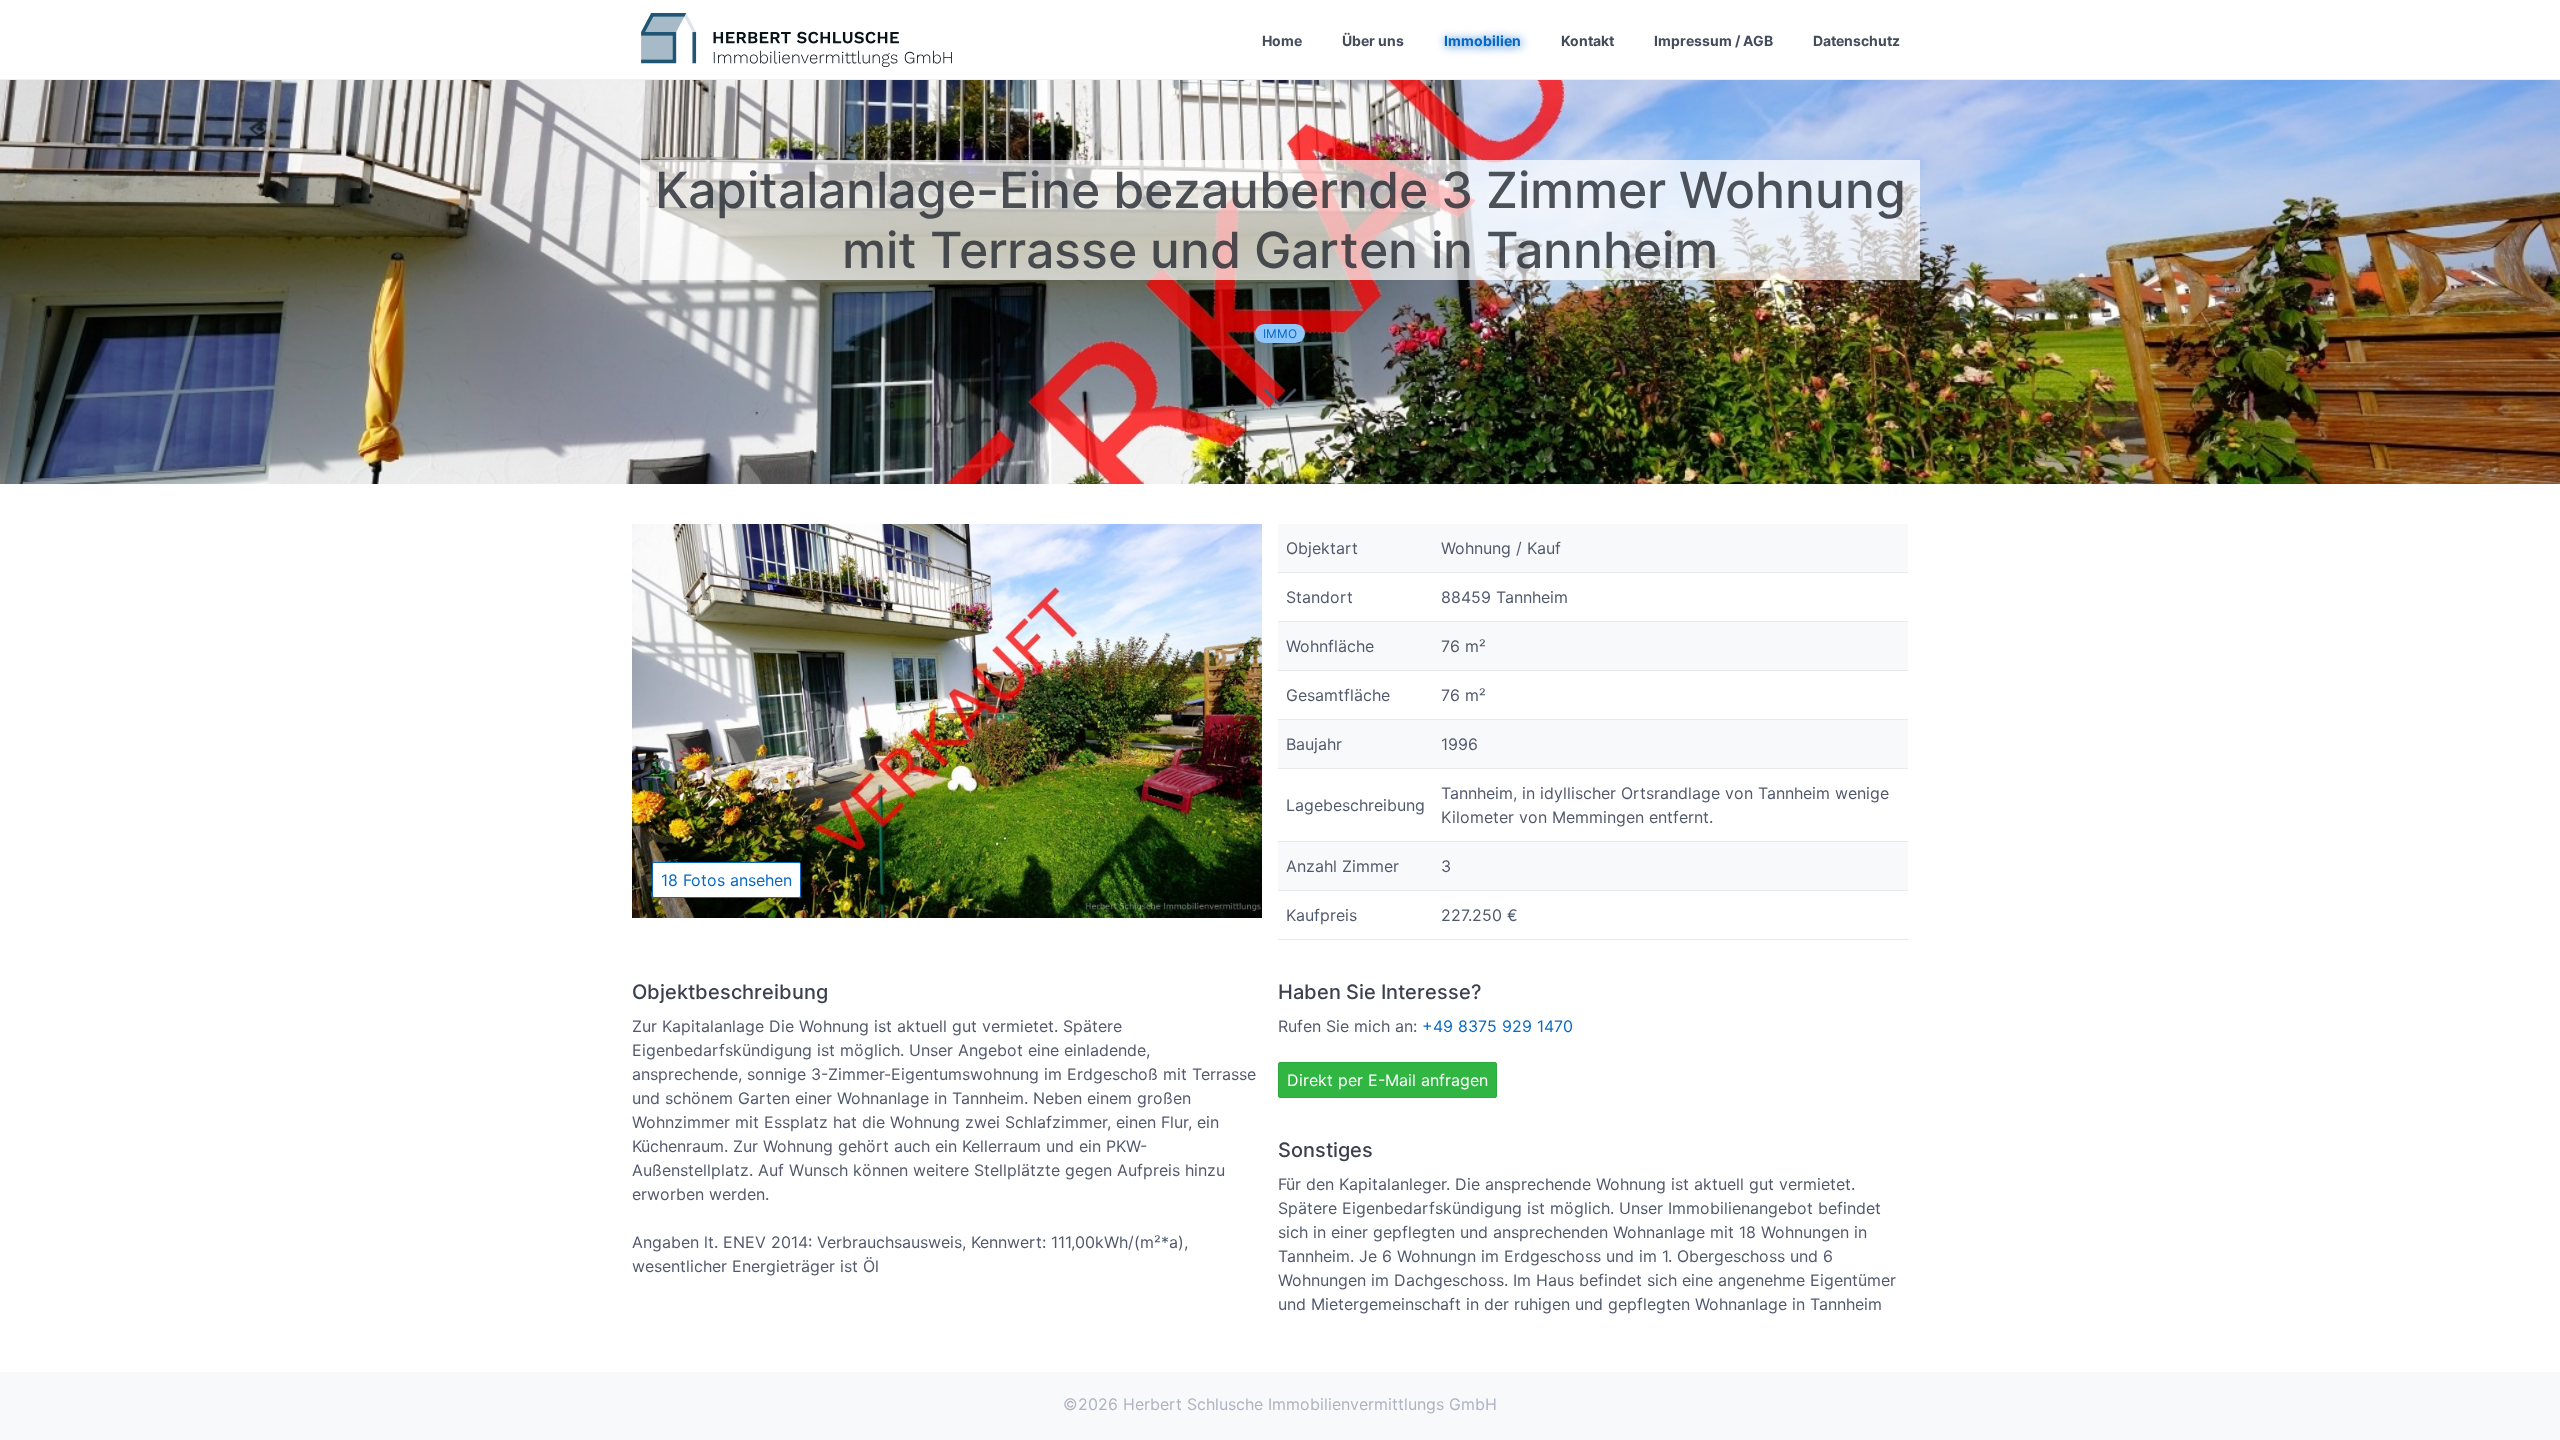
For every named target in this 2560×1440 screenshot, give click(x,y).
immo (1280, 333)
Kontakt (1587, 39)
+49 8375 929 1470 (1497, 1026)
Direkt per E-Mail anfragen (1387, 1080)
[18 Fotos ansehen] (947, 912)
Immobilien (1482, 39)
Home (1282, 39)
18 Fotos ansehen (726, 880)
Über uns (1373, 39)
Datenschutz (1856, 39)
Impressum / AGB (1713, 39)
